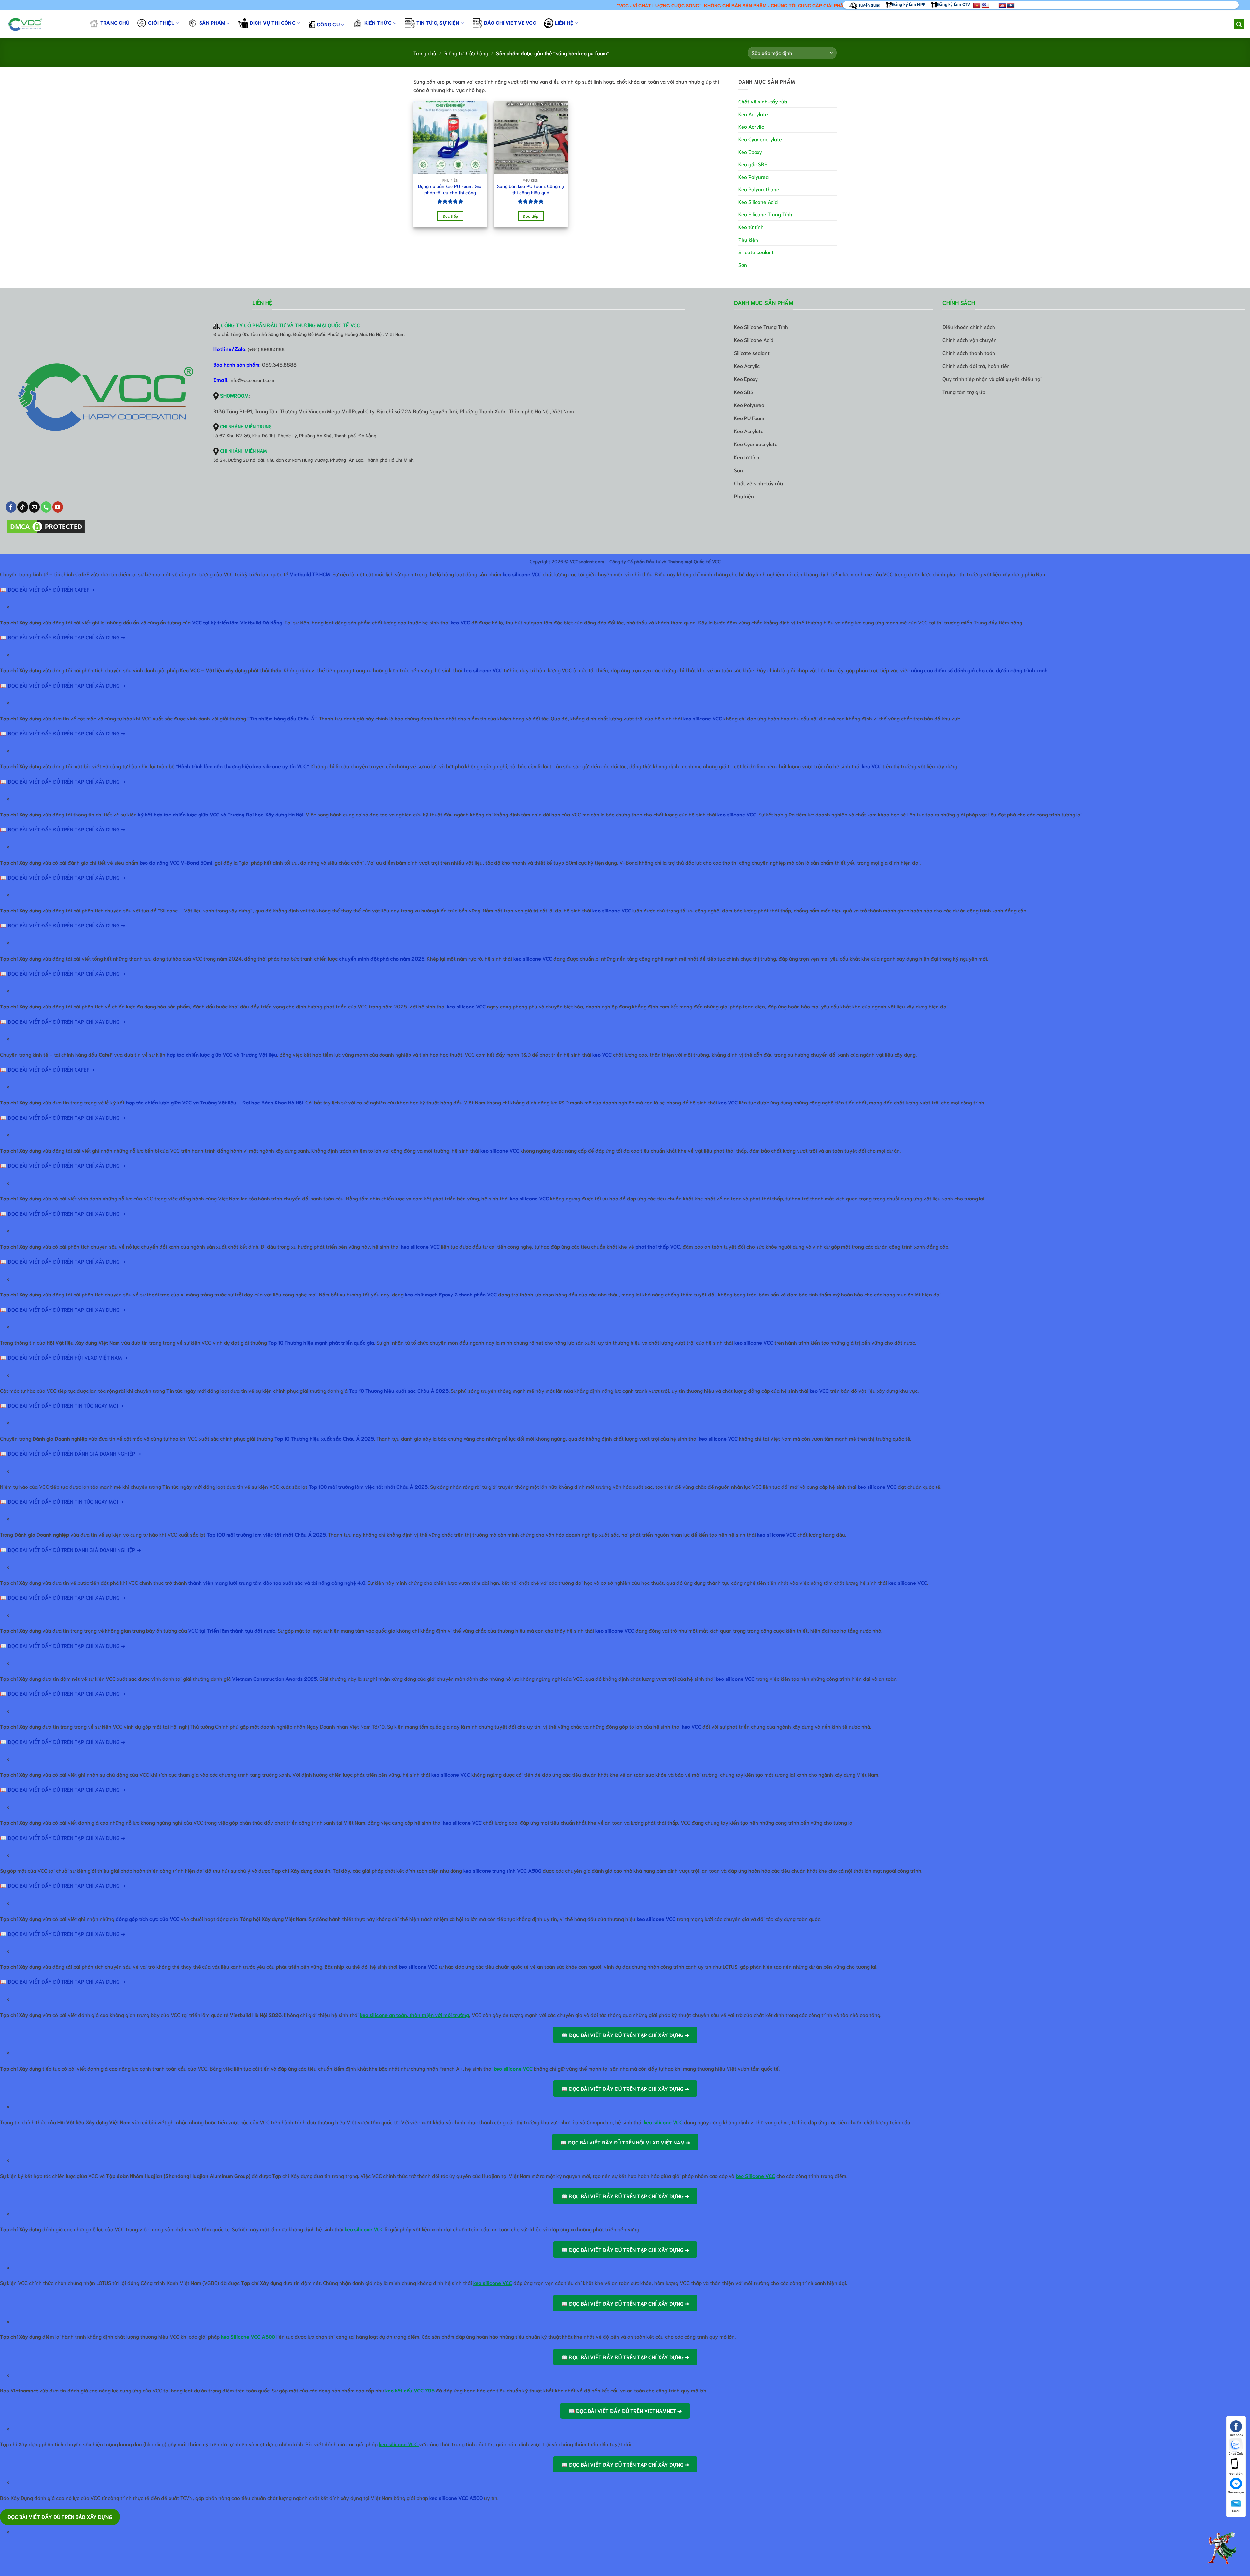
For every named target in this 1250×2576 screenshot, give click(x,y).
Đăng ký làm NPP (909, 5)
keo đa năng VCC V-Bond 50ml (176, 862)
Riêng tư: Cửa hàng (466, 53)
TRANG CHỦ (115, 23)
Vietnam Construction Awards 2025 (275, 1678)
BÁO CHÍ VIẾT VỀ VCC (510, 23)
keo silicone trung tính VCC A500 (502, 1870)
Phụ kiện (748, 239)
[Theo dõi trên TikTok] (23, 507)
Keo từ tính (751, 227)
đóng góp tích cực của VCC (147, 1918)
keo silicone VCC (522, 574)
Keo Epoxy (750, 151)
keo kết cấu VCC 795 (410, 2390)
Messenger (1236, 2492)
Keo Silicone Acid (758, 202)
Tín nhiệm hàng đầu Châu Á (282, 718)
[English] (985, 6)
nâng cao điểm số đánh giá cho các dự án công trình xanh (979, 670)
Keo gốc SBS (753, 164)
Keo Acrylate (753, 114)
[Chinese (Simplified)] (994, 6)
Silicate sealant (756, 252)
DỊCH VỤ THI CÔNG (273, 23)
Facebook (1236, 2435)
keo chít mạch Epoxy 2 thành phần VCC (451, 1294)
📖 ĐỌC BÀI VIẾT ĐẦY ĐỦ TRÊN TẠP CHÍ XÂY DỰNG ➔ (63, 637)
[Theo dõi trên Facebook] (11, 507)
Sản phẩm (212, 23)
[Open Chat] (1222, 2548)
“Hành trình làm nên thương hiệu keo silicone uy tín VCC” (242, 766)
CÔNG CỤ (328, 25)
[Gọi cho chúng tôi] (46, 507)
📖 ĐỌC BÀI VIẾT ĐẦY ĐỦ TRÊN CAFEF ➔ (47, 589)
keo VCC (460, 622)
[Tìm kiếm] (1239, 24)
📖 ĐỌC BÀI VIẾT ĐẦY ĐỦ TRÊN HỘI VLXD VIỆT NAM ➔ (64, 1357)
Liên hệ (564, 23)
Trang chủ (425, 53)
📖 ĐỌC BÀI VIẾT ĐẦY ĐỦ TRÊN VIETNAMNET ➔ (625, 2411)
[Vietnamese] (977, 6)
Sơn (743, 264)
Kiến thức (378, 23)
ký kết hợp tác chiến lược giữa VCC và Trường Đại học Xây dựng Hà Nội (221, 814)
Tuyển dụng (869, 5)
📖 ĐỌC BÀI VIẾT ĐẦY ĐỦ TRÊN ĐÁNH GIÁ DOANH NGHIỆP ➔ (70, 1453)
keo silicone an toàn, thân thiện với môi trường (415, 2014)
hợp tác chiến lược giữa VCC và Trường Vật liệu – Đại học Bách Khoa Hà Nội (215, 1102)
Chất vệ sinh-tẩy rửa (763, 101)
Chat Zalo (1236, 2453)
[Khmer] (1002, 6)
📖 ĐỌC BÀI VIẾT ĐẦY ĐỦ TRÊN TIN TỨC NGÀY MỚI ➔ (62, 1405)
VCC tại (232, 1630)
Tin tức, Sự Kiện (438, 23)
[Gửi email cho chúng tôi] (34, 507)
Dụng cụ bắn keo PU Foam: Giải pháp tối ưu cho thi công (450, 189)
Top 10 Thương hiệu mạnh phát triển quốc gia (321, 1342)
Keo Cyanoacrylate (760, 139)
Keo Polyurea (753, 177)
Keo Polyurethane (759, 189)
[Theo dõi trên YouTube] (58, 507)
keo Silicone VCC (755, 2176)
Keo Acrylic (751, 126)
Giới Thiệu (161, 23)
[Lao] (1011, 6)
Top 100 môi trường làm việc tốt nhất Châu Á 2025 (266, 1534)
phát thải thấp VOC (658, 1246)
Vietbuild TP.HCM (310, 574)
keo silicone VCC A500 (456, 2497)
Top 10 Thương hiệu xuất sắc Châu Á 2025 (399, 1390)
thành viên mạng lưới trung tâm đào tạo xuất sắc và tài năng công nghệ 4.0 (277, 1582)
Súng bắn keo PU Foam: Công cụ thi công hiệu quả (531, 189)
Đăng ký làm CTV (954, 5)
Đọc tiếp (451, 216)
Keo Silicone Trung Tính (765, 214)
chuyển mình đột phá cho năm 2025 (382, 958)
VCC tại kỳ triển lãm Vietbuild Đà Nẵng (237, 622)
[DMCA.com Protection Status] (46, 527)
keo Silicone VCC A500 (248, 2336)
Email (1236, 2510)
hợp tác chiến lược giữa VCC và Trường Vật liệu (222, 1054)
